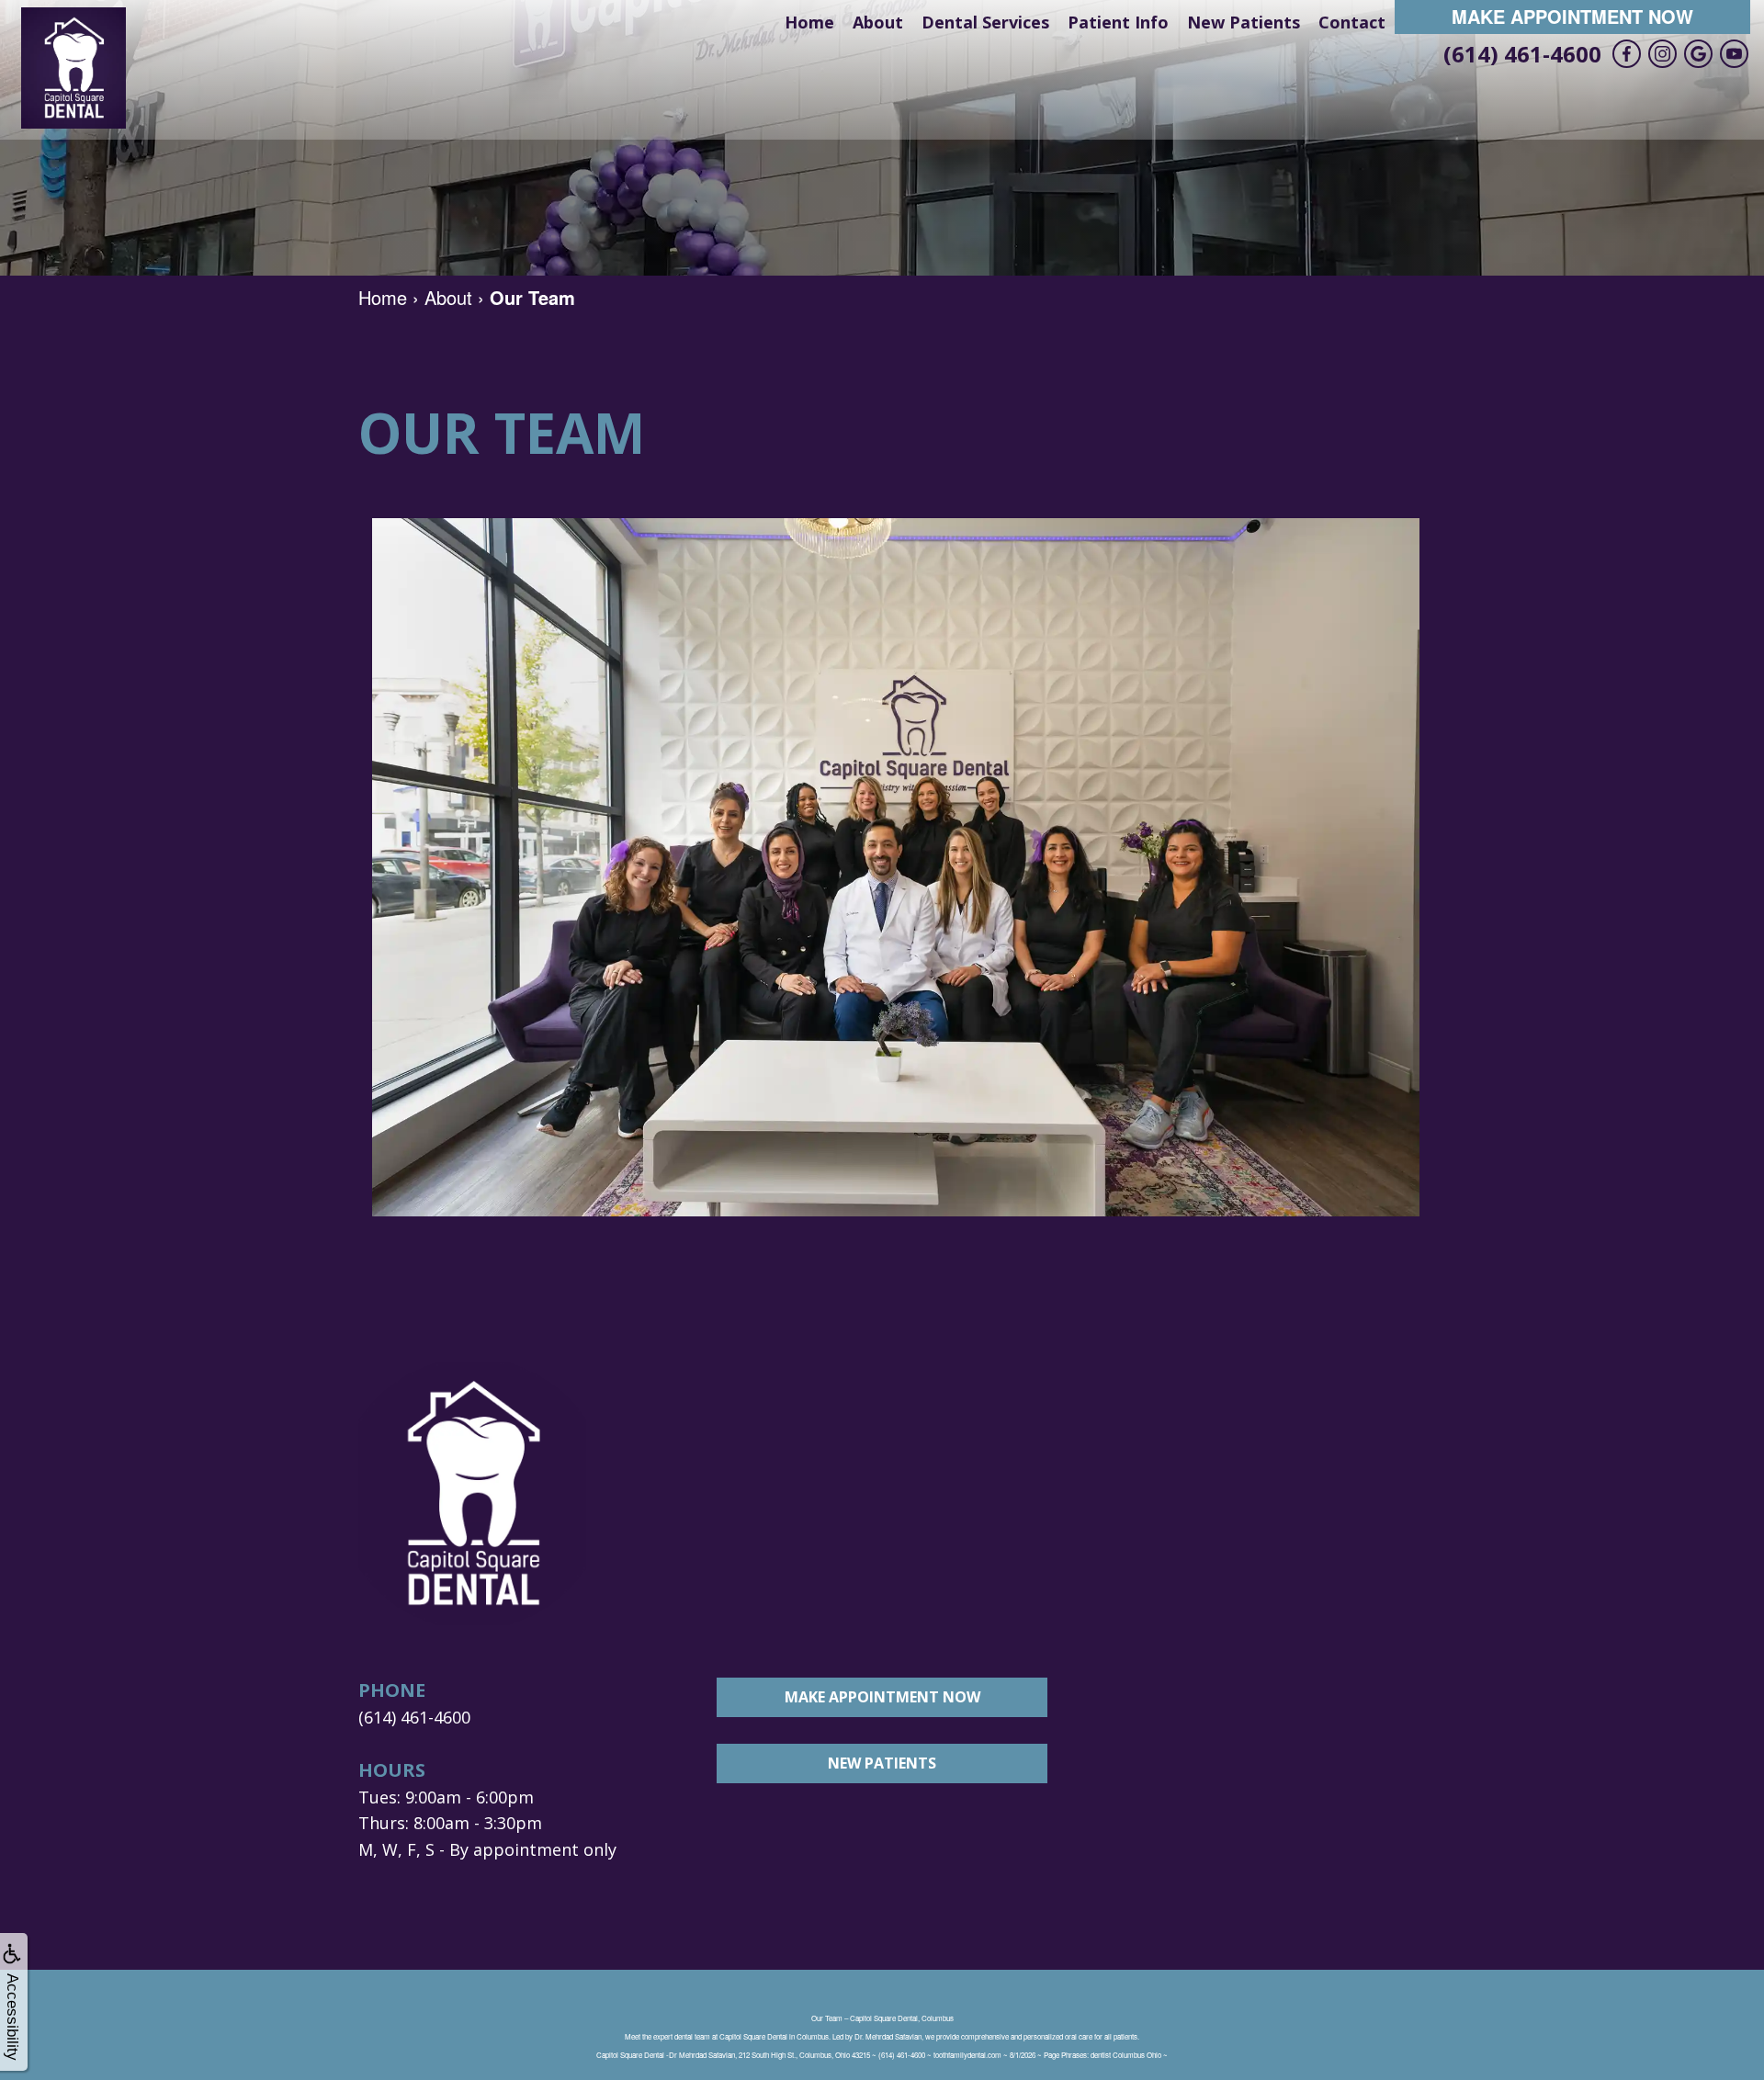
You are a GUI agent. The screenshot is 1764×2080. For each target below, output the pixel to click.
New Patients (1244, 22)
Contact (1352, 22)
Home (809, 22)
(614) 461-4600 (1522, 54)
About (878, 22)
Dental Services (985, 22)
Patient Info (1118, 22)
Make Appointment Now (1572, 16)
